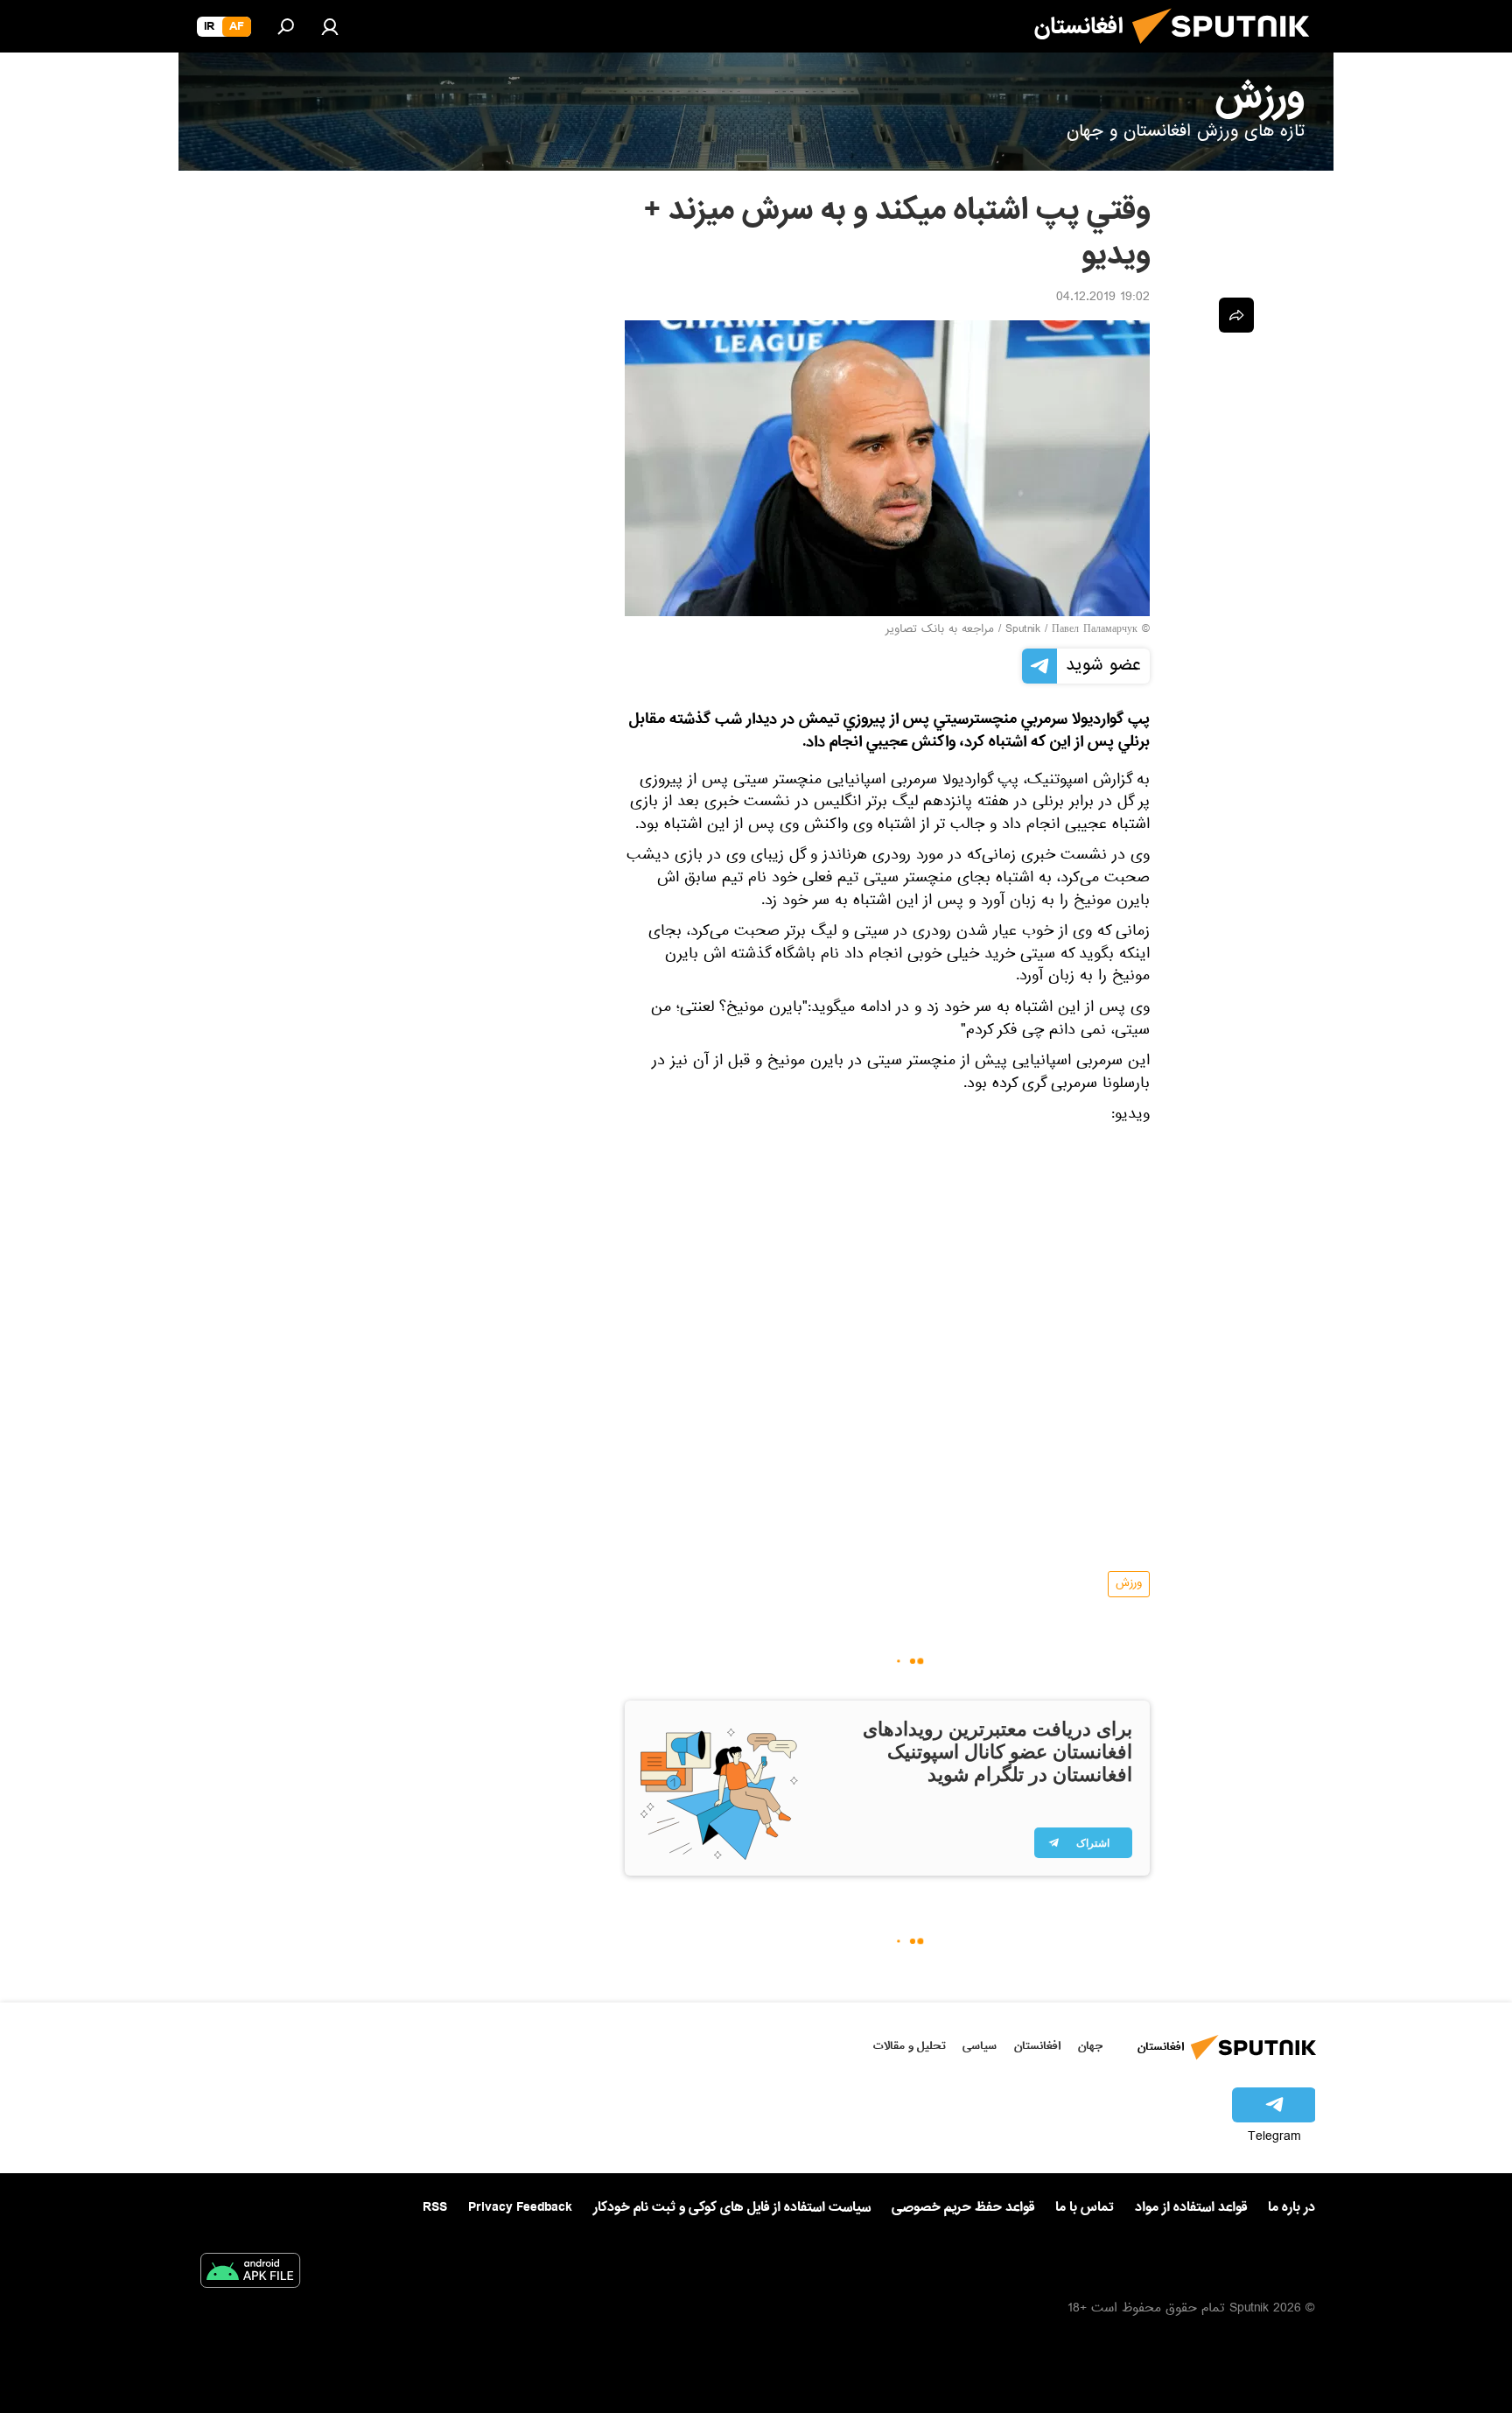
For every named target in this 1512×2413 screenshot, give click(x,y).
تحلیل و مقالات (910, 2046)
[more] (1236, 315)
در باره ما (1291, 2207)
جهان (1090, 2046)
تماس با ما (1085, 2208)
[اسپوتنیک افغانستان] (1228, 51)
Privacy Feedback (520, 2208)
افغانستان (1037, 2046)
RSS (435, 2207)
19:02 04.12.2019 (1103, 298)
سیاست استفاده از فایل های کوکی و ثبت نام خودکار (732, 2207)
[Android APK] (250, 2274)
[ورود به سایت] (330, 26)
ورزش (1129, 1584)
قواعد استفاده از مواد (1191, 2207)
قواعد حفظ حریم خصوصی (963, 2207)
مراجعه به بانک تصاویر (940, 630)
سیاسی (980, 2046)
